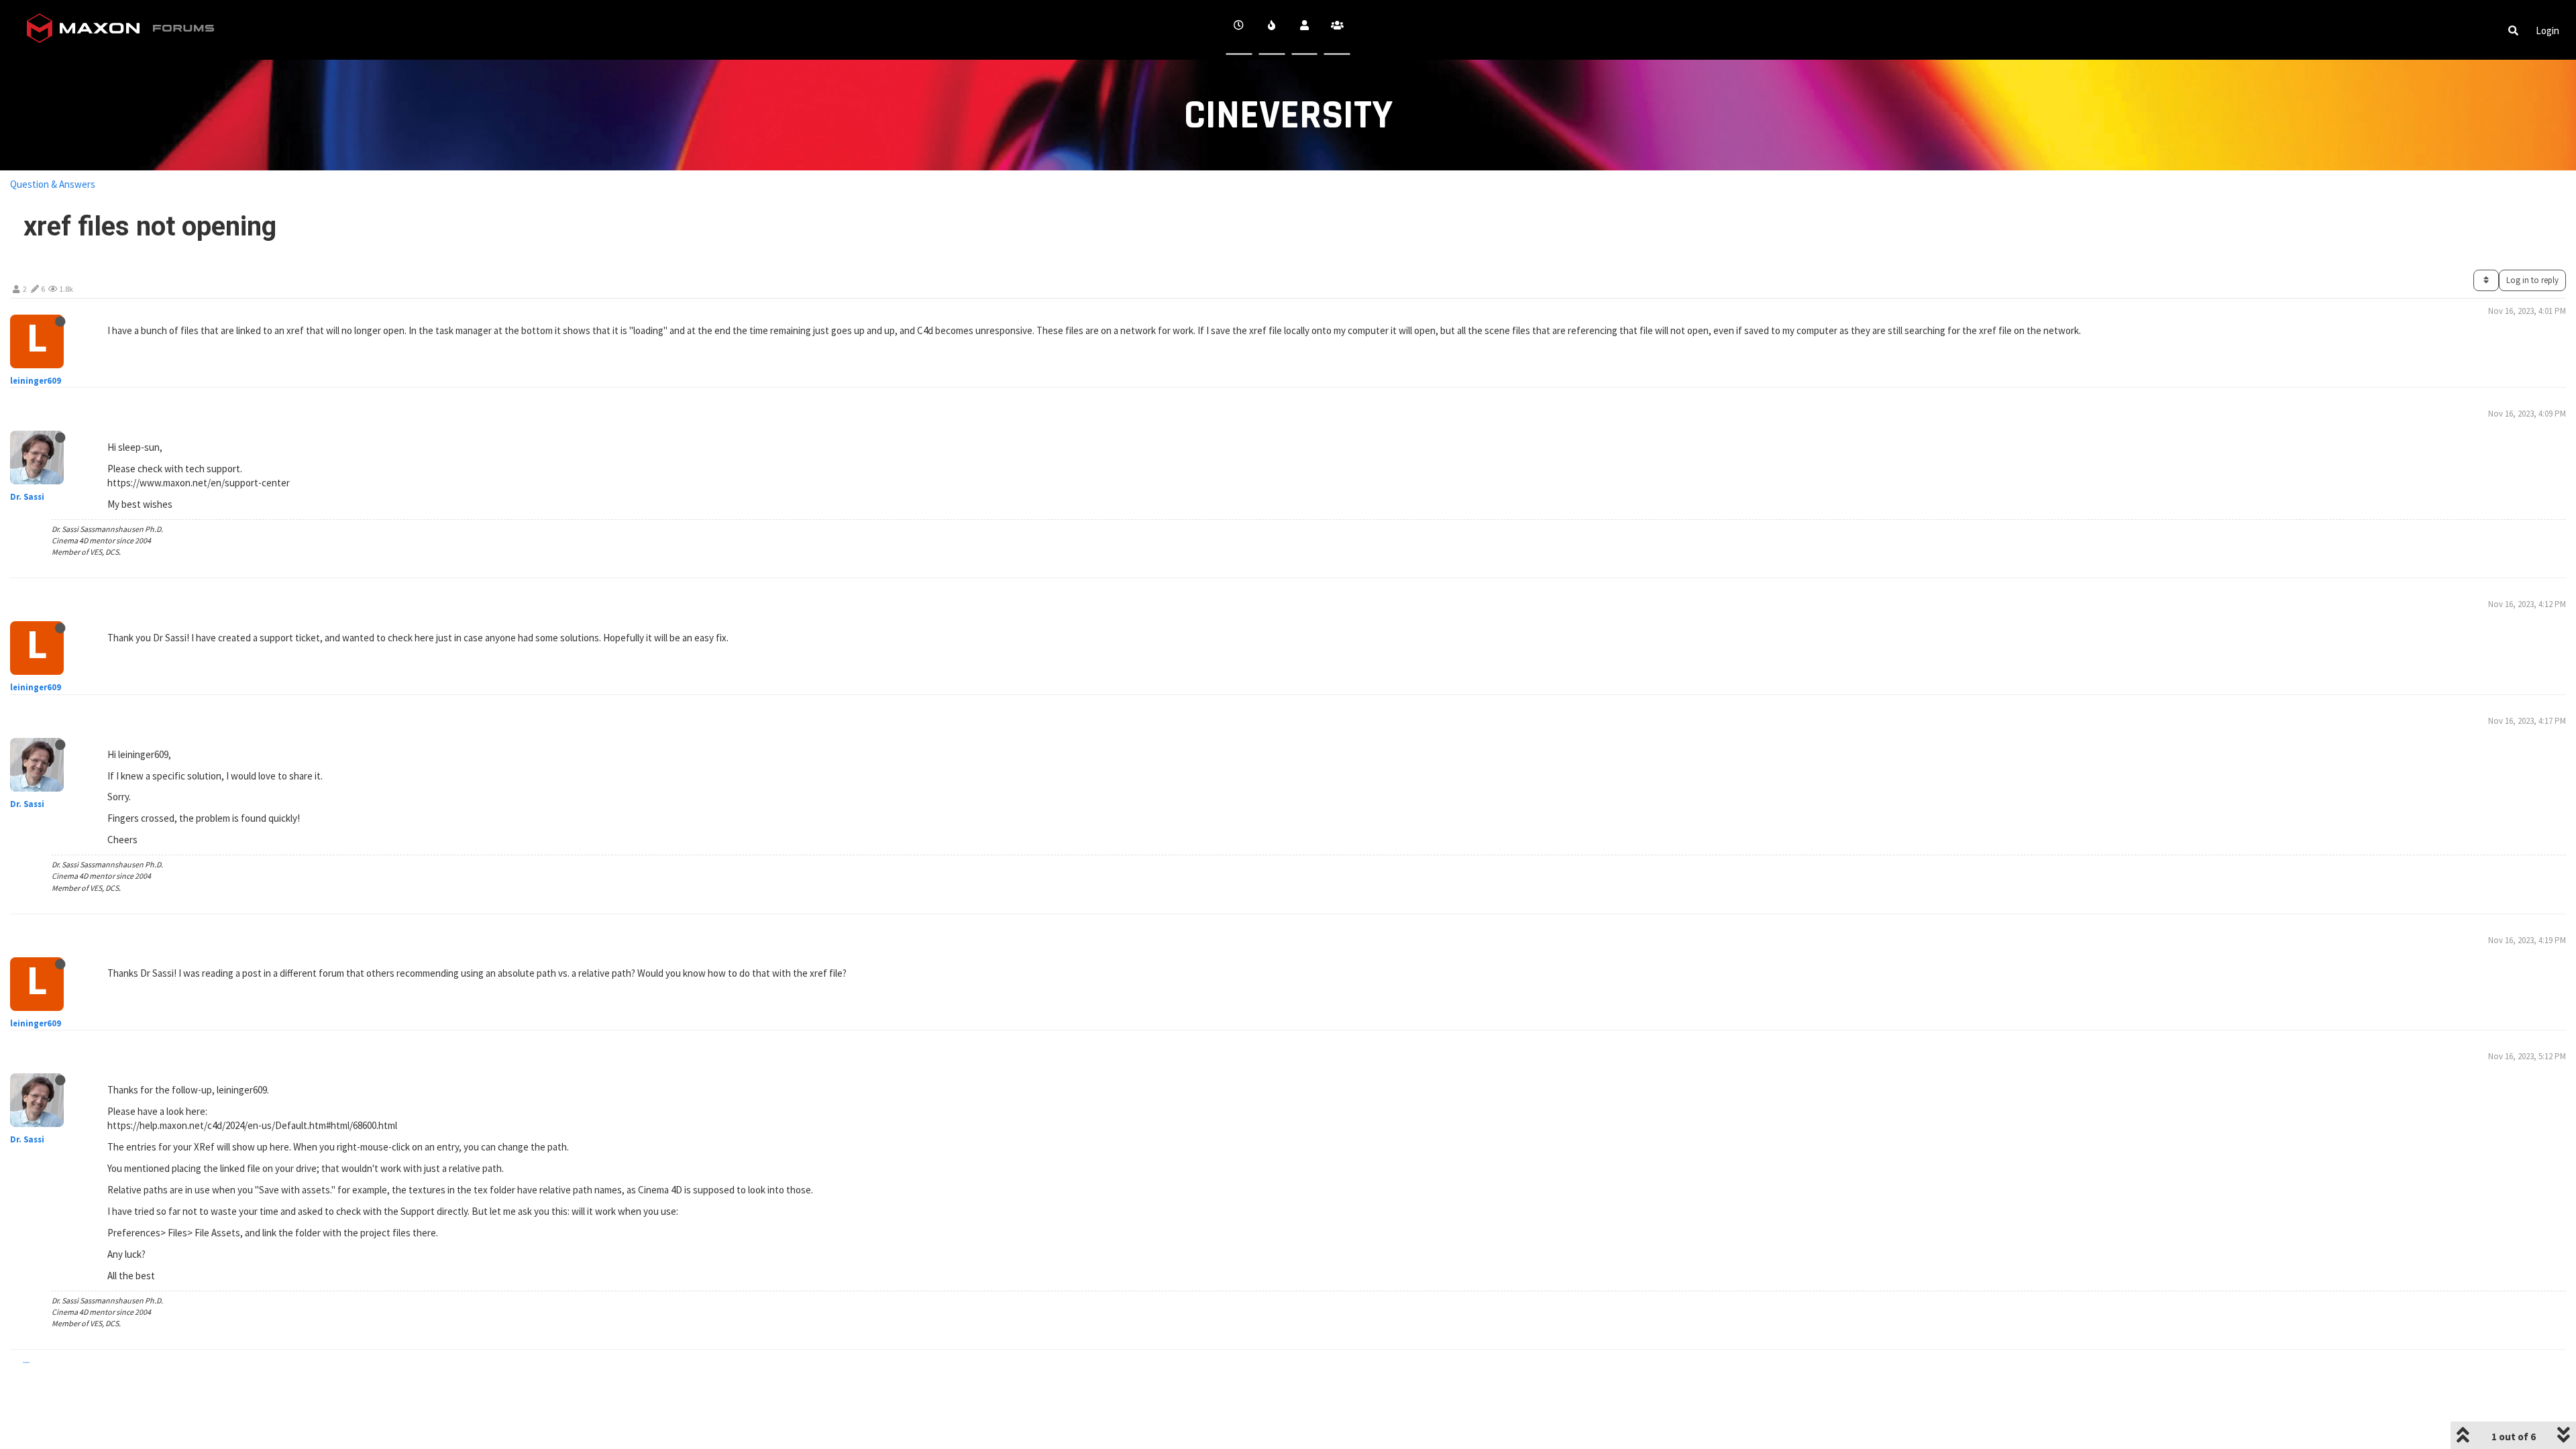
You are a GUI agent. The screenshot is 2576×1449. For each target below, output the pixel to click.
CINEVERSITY (1288, 116)
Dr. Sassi (27, 497)
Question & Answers (53, 184)
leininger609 (36, 381)
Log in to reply (2532, 280)
